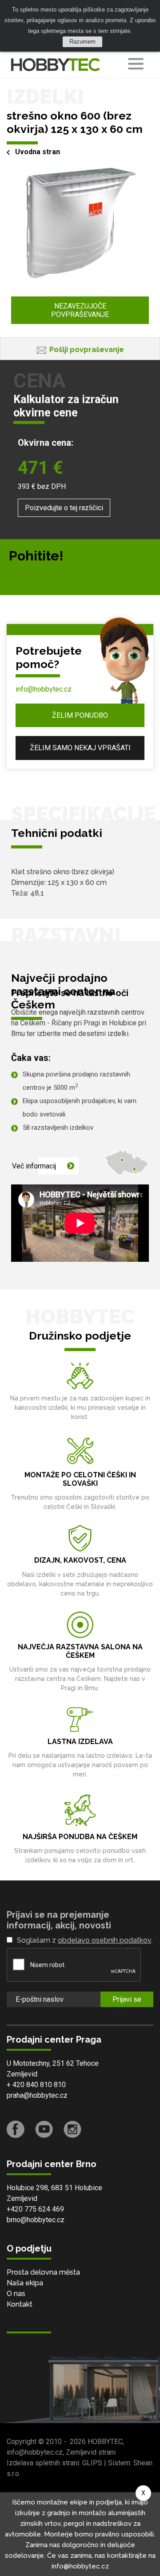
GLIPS (92, 2463)
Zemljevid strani (91, 2452)
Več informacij (34, 1166)
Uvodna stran (38, 152)
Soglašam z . (85, 1940)
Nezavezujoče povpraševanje (80, 310)
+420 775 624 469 (35, 2209)
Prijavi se (127, 1999)
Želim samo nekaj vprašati (80, 748)
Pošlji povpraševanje (87, 350)
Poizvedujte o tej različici (64, 508)
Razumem (82, 42)
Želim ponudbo (80, 715)
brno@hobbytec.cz (36, 2220)
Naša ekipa (25, 2283)
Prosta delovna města (43, 2272)
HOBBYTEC (105, 2442)
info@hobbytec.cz (44, 689)
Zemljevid (22, 2074)
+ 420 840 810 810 (36, 2085)
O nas (16, 2294)
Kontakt (20, 2304)
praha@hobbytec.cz (37, 2095)
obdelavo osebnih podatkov (104, 1940)
